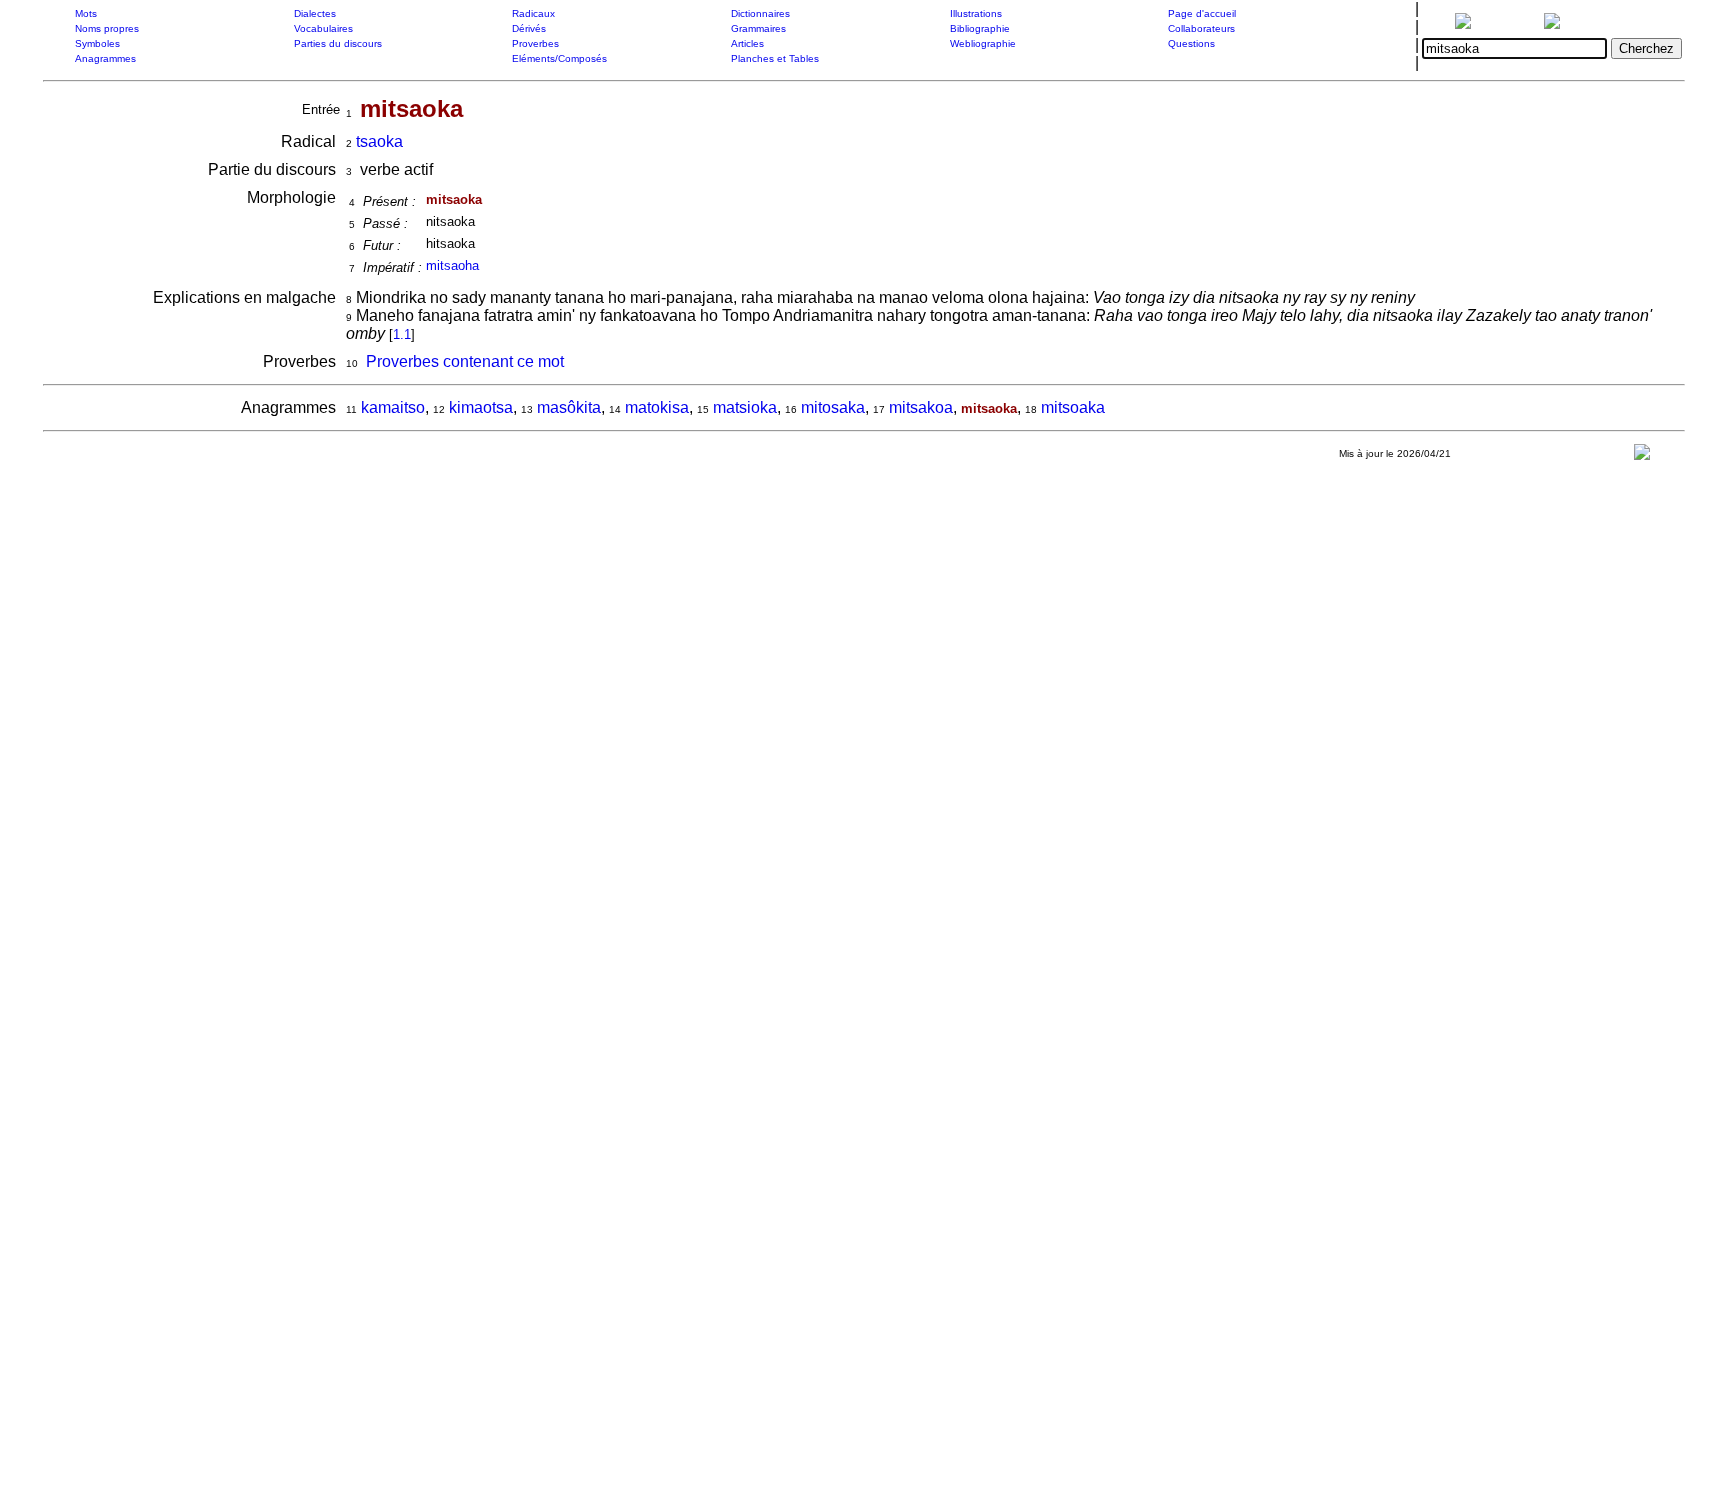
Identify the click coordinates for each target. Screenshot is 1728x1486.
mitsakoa (921, 407)
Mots (86, 13)
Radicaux (533, 13)
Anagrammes (105, 58)
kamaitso (393, 407)
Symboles (97, 43)
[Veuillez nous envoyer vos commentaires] (1642, 456)
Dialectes (315, 13)
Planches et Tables (775, 58)
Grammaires (758, 28)
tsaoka (379, 141)
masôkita (569, 407)
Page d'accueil (1202, 13)
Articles (747, 43)
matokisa (657, 407)
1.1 (402, 334)
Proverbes (535, 43)
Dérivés (529, 28)
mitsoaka (1073, 407)
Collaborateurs (1201, 28)
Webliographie (983, 43)
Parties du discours (338, 43)
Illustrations (976, 13)
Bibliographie (980, 28)
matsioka (745, 407)
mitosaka (833, 407)
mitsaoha (452, 265)
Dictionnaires (760, 13)
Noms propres (107, 28)
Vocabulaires (323, 28)
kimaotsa (481, 407)
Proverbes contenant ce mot (465, 361)
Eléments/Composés (559, 58)
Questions (1191, 43)
